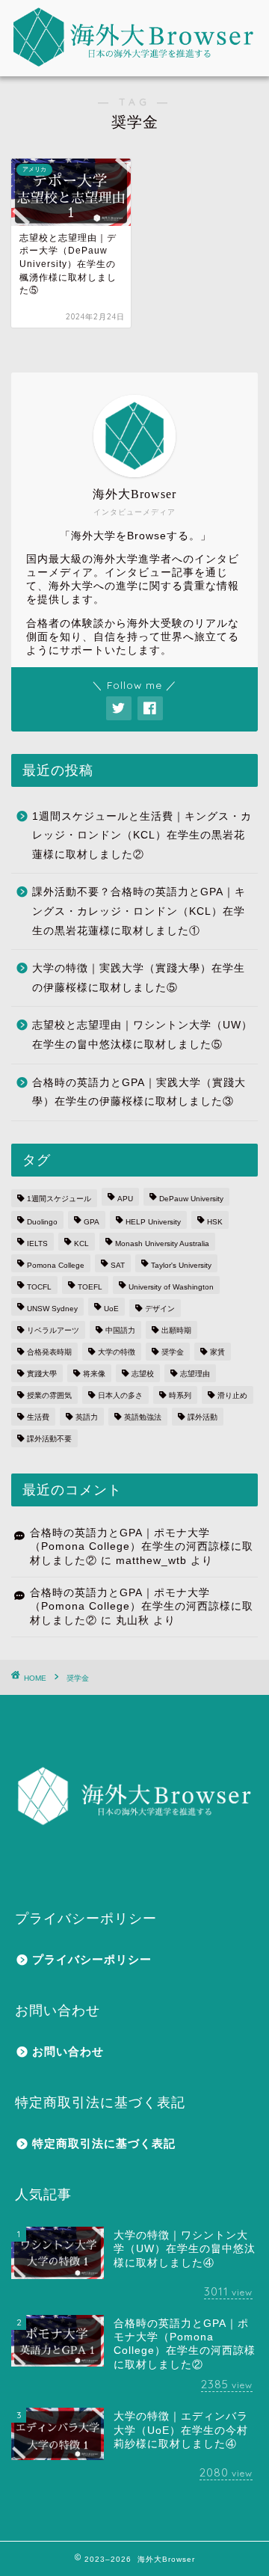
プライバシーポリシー (92, 1959)
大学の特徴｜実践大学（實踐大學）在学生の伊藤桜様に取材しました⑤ (139, 978)
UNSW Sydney (52, 1309)
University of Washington (171, 1287)
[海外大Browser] (134, 38)
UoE (111, 1309)
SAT (118, 1265)
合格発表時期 (49, 1352)
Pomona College (56, 1265)
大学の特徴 (117, 1352)
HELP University (153, 1222)
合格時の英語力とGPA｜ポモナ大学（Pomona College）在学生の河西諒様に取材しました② (142, 1547)
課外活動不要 (49, 1439)
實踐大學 (42, 1374)
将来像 (94, 1374)
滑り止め (232, 1395)
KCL (81, 1243)
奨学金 (173, 1352)
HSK (215, 1222)
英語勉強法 (143, 1417)
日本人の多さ (120, 1395)
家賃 (217, 1352)
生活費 (38, 1417)
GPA (92, 1222)
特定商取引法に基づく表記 (104, 2143)
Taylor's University (181, 1265)
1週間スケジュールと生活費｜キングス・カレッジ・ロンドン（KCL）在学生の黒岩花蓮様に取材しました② (142, 835)
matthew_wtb (151, 1561)
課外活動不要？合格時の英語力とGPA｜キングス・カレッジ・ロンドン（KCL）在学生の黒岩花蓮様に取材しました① (139, 911)
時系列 (180, 1395)
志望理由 (195, 1374)
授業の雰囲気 (49, 1395)
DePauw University (191, 1199)
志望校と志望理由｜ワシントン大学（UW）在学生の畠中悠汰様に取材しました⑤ (142, 1035)
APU (125, 1199)
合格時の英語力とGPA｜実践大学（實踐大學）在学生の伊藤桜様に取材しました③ (139, 1092)
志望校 (143, 1374)
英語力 (87, 1417)
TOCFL (39, 1287)
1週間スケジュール (59, 1199)
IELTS (37, 1243)
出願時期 (176, 1330)
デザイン (160, 1309)
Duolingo (42, 1222)
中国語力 (120, 1330)
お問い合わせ (68, 2051)
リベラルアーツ (53, 1330)
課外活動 (202, 1417)
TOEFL (90, 1287)
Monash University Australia (162, 1243)
